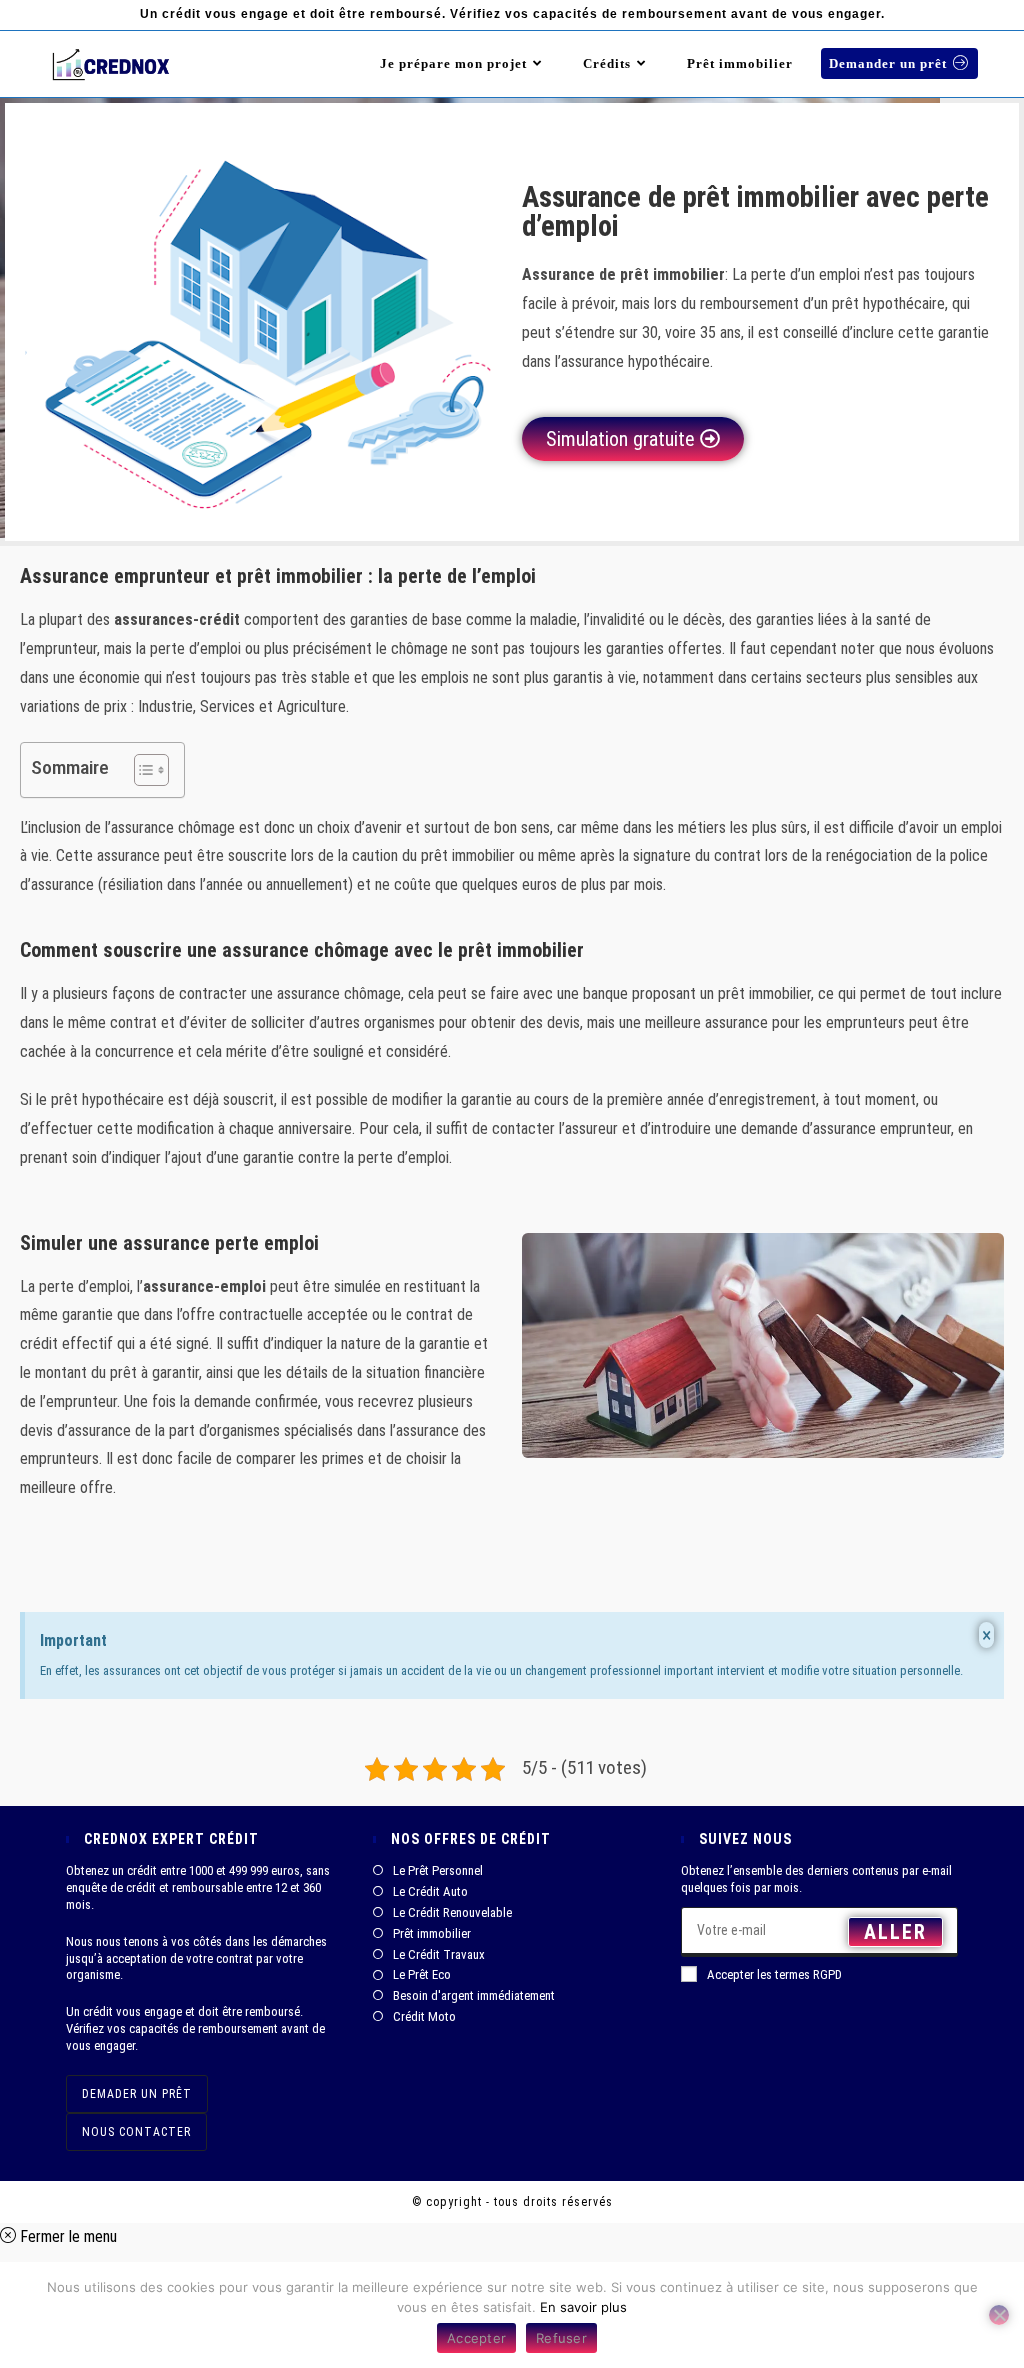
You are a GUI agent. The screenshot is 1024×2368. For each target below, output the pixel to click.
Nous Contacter (136, 2132)
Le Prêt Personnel (438, 1870)
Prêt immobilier (432, 1933)
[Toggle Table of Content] (141, 770)
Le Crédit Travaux (439, 1954)
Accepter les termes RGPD (774, 1974)
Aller (895, 1932)
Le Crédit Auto (430, 1891)
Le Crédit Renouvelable (452, 1912)
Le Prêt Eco (422, 1974)
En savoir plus (583, 2307)
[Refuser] (999, 2315)
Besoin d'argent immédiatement (474, 1995)
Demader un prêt (137, 2094)
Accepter (476, 2338)
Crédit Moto (424, 2016)
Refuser (561, 2338)
